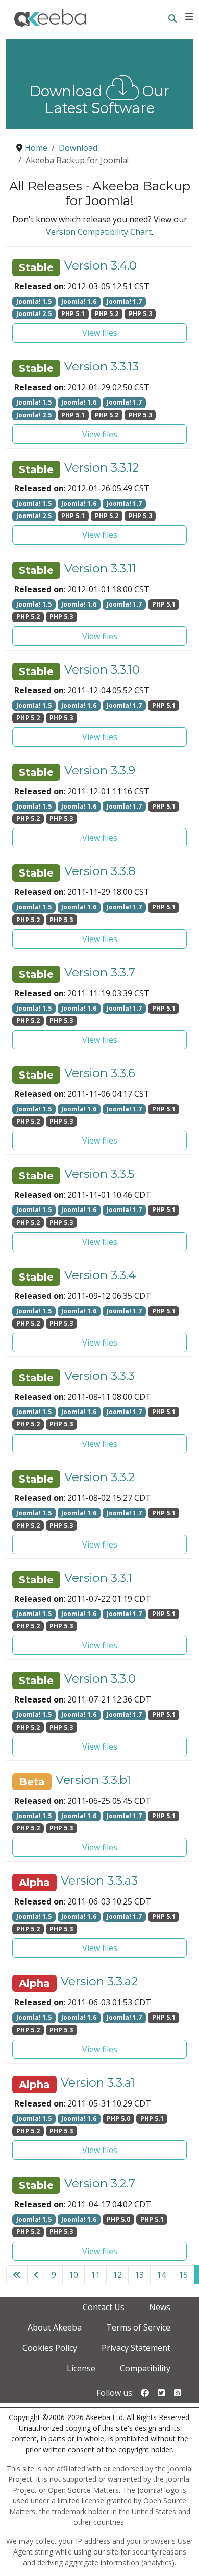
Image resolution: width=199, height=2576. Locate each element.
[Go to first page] (17, 2275)
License (81, 2368)
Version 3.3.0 (100, 1679)
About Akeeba (55, 2327)
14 (161, 2275)
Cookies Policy (50, 2348)
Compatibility (145, 2368)
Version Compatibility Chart (99, 232)
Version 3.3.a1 (98, 2083)
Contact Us (104, 2307)
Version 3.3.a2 (99, 1981)
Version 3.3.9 (100, 770)
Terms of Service (138, 2327)
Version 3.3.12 (102, 468)
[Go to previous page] (36, 2275)
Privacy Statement (136, 2348)
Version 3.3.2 (99, 1477)
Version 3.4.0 (101, 266)
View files (100, 333)
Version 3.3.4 (100, 1275)
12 (117, 2275)
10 (73, 2275)
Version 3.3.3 (99, 1376)
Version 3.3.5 (99, 1174)
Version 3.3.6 (100, 1073)
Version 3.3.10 (102, 670)
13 (139, 2275)
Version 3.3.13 (102, 366)
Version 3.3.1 (98, 1578)
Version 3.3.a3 (99, 1881)
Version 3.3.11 (100, 568)
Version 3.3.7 (100, 972)
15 (183, 2275)
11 (95, 2275)
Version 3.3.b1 (93, 1780)
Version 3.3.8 (100, 871)
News (160, 2307)
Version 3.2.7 (100, 2183)
